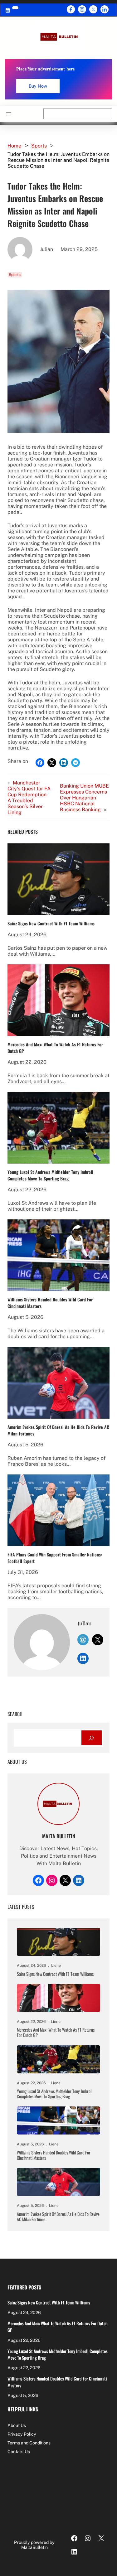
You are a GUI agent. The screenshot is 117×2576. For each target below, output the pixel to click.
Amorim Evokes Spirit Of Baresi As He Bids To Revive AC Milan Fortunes (58, 1430)
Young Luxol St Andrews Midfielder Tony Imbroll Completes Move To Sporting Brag (50, 1175)
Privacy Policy (22, 2434)
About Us (17, 2425)
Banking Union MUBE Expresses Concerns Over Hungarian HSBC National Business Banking (84, 798)
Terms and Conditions (29, 2443)
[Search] (92, 1738)
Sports (39, 146)
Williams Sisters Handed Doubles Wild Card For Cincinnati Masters (50, 1303)
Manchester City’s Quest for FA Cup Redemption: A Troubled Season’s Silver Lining (29, 798)
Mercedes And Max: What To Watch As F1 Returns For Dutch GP (55, 1048)
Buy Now (38, 86)
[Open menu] (9, 114)
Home (14, 146)
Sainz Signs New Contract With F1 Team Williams (51, 923)
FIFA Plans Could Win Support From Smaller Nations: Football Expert (55, 1558)
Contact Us (19, 2452)
